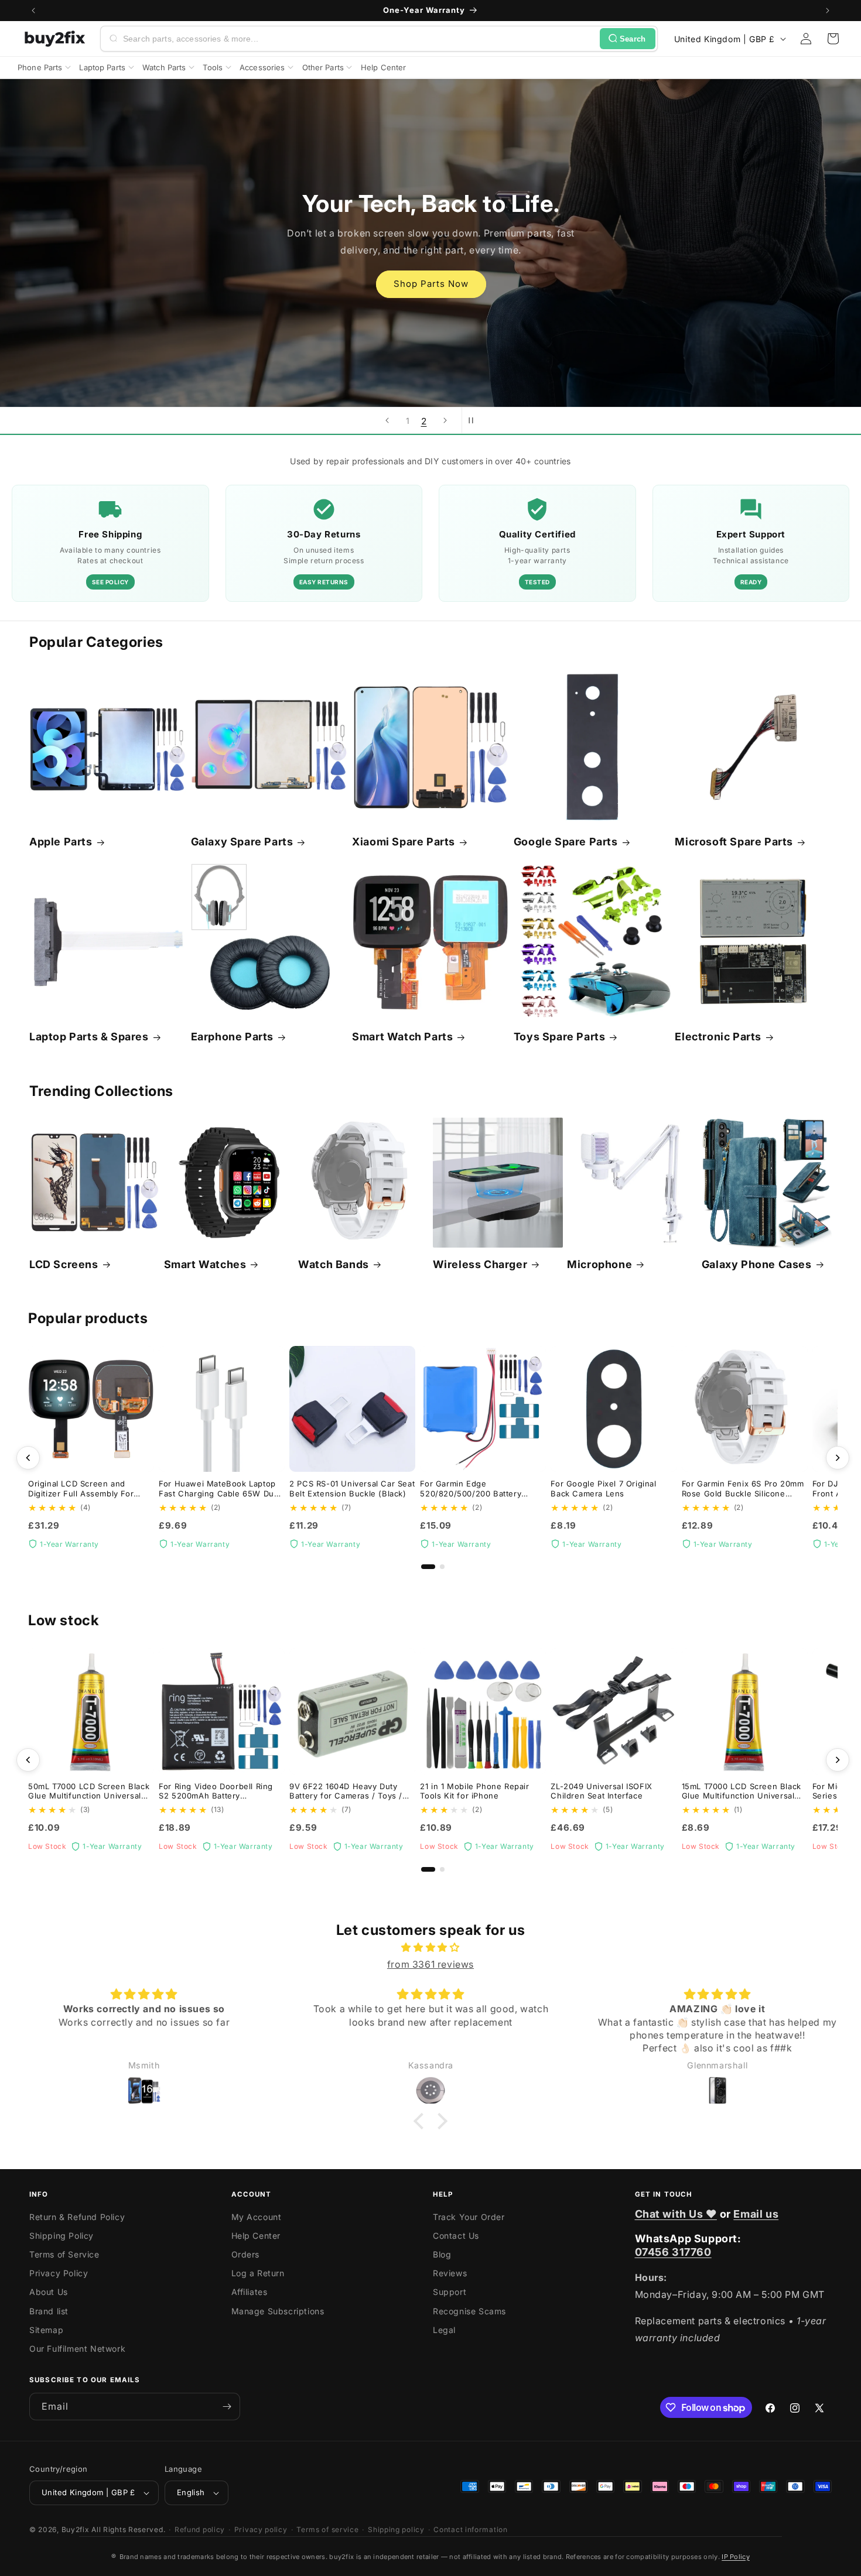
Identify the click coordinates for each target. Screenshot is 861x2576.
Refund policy (200, 2529)
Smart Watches (205, 1264)
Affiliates (250, 2292)
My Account (257, 2217)
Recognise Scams (469, 2311)
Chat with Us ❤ (676, 2214)
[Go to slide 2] (442, 1567)
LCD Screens (64, 1264)
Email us (756, 2214)
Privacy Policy (59, 2273)
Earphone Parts (232, 1037)
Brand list (49, 2311)
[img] (430, 1948)
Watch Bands (334, 1264)
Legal (444, 2330)
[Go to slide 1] (428, 1567)
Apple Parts (61, 842)
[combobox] (359, 39)
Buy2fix (76, 2529)
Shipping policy (396, 2529)
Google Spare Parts (566, 842)
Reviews (450, 2273)
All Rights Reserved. (128, 2529)
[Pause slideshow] (474, 420)
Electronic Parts (718, 1037)
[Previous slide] (387, 420)
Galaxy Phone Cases (757, 1264)
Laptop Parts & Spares (89, 1037)
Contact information (470, 2529)
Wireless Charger (480, 1264)
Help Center (256, 2236)
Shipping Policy (61, 2236)
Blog (442, 2254)
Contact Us (456, 2236)
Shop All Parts (430, 299)
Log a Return (258, 2273)
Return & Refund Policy (77, 2217)
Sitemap (46, 2330)
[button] (833, 39)
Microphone (599, 1264)
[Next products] (838, 1458)
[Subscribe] (227, 2407)
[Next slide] (445, 420)
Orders (246, 2254)
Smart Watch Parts (402, 1037)
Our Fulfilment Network (77, 2349)
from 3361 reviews (430, 1964)
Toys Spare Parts (560, 1037)
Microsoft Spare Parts (734, 842)
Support (450, 2292)
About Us (49, 2292)
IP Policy (736, 2557)
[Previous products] (28, 1458)
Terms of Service (64, 2254)
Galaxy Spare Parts (242, 842)
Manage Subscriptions (278, 2311)
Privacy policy (261, 2529)
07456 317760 (673, 2252)
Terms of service (327, 2529)
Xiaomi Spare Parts (404, 842)
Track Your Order (469, 2217)
